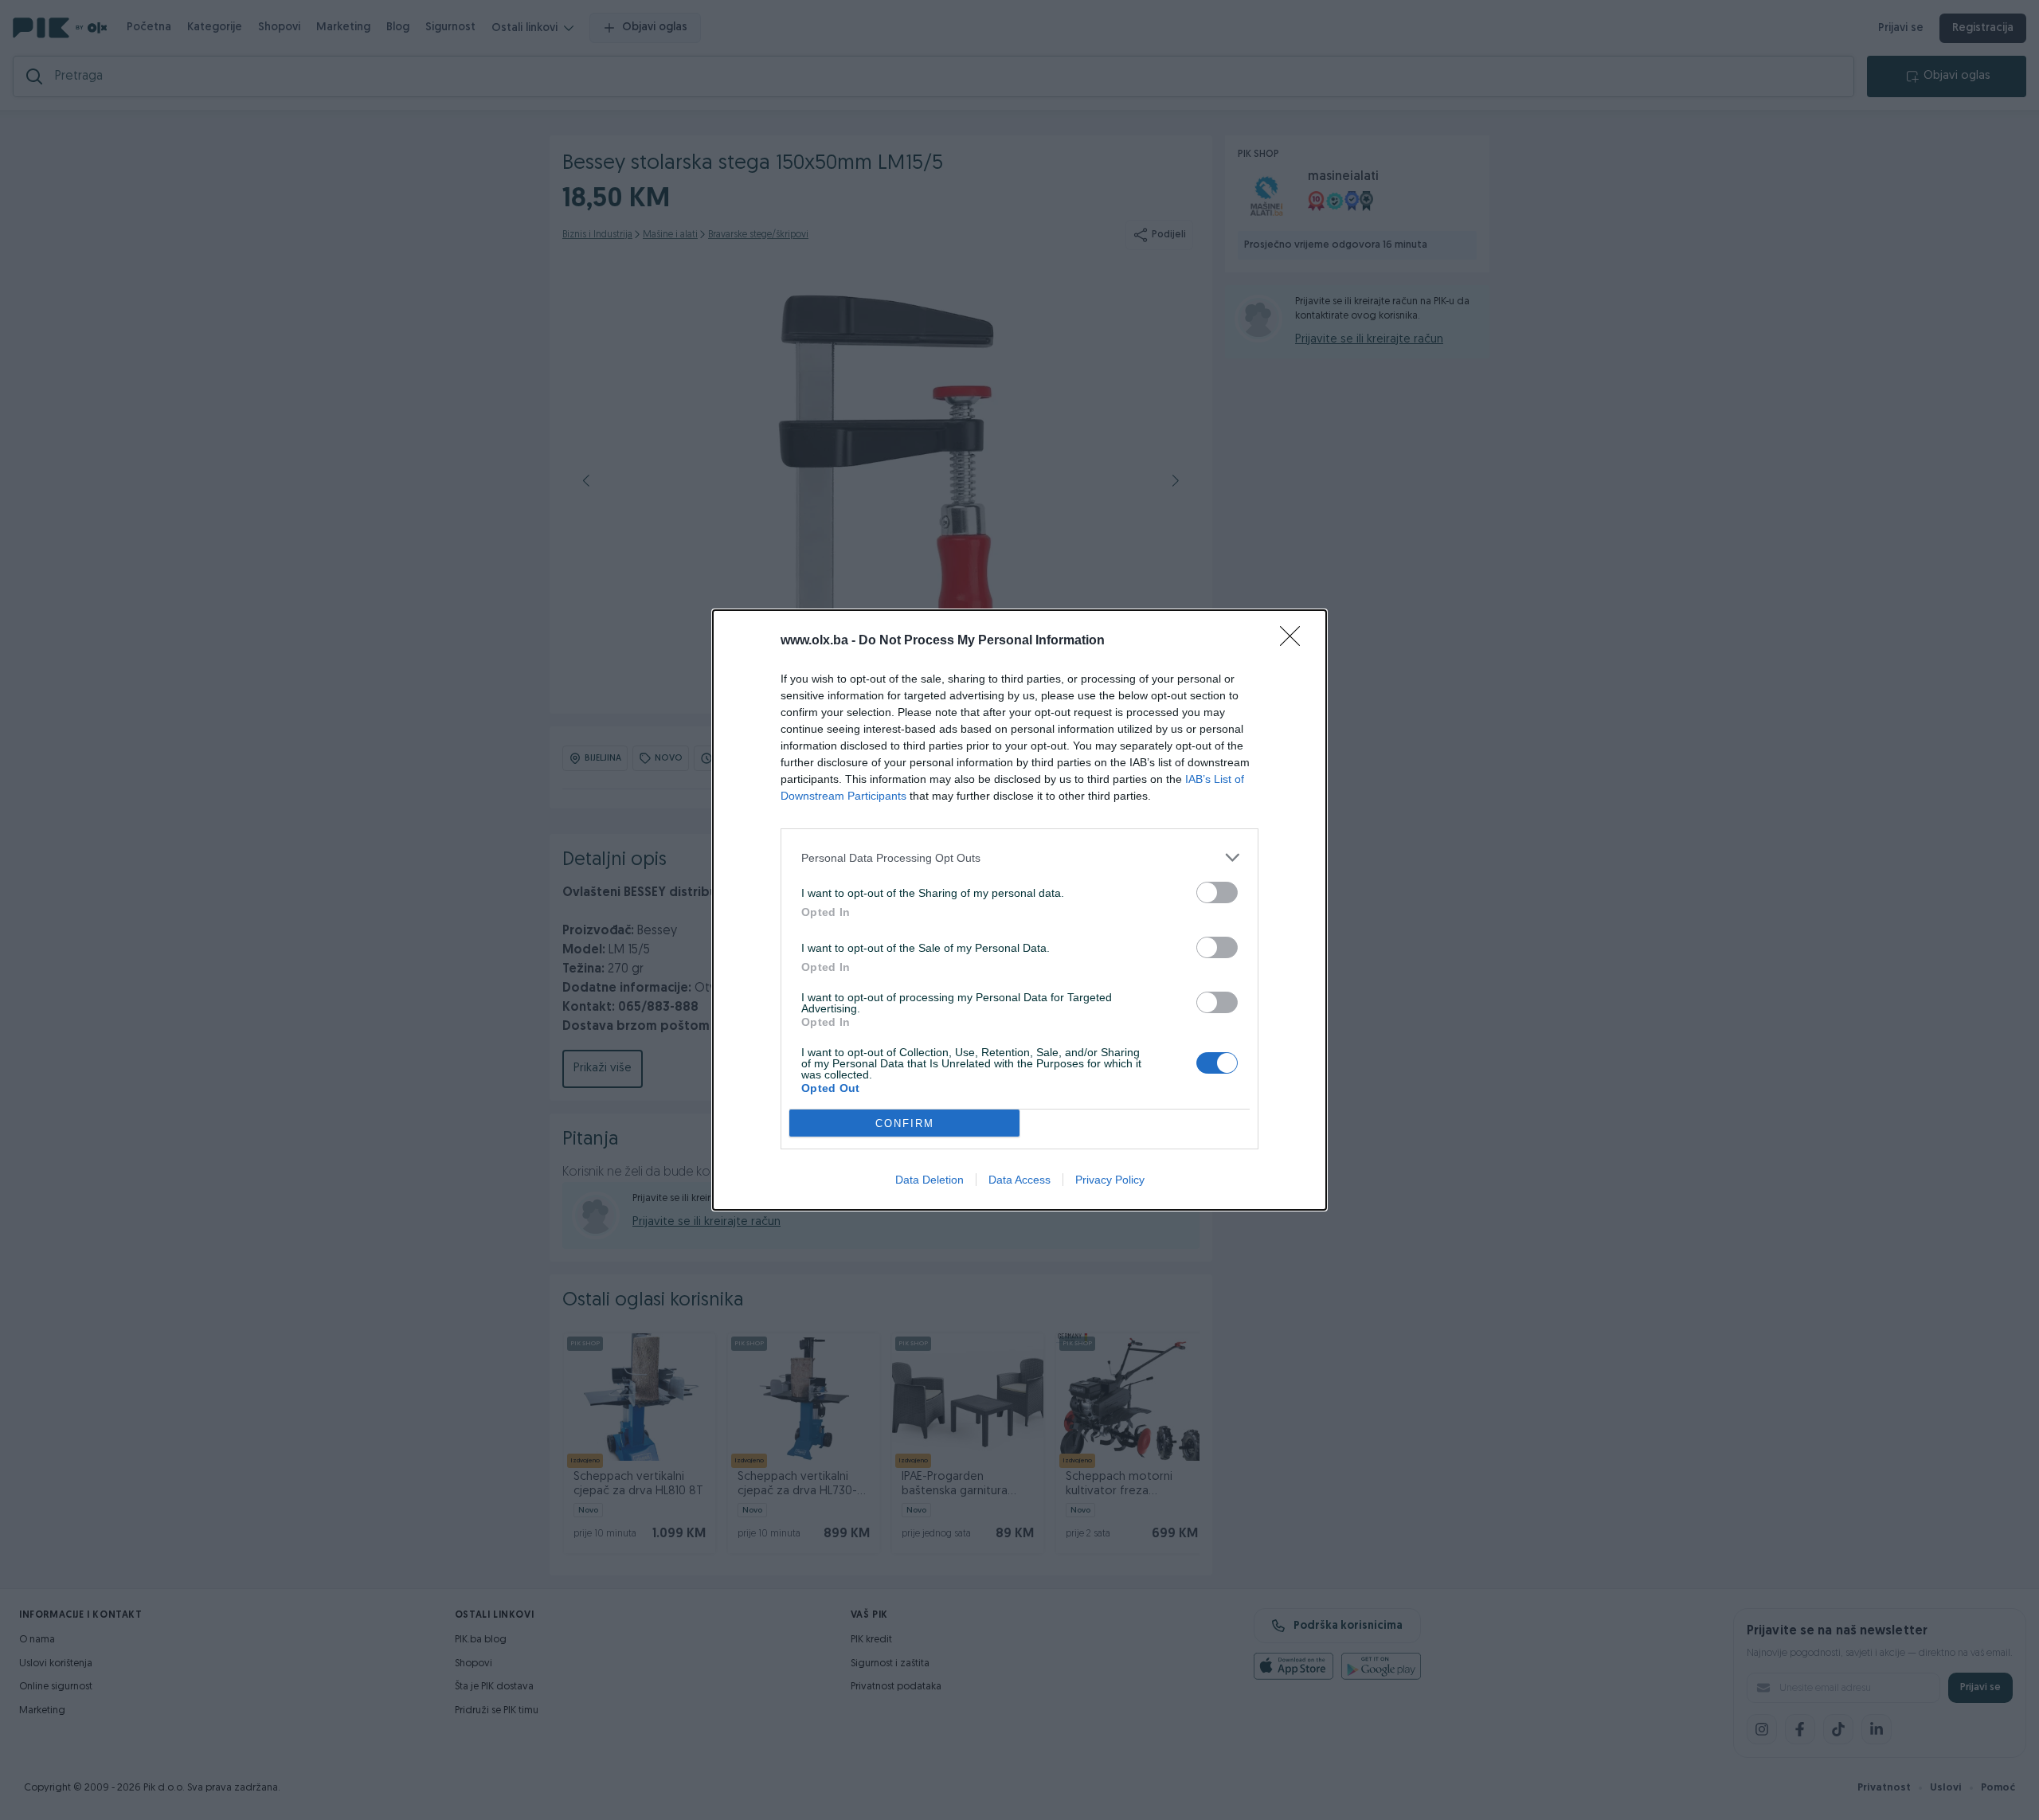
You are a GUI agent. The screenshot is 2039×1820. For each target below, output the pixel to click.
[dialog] (1019, 910)
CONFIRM (905, 1123)
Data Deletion (929, 1180)
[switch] (1217, 892)
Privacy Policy (1110, 1180)
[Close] (1295, 641)
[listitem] (1019, 857)
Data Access (1019, 1180)
